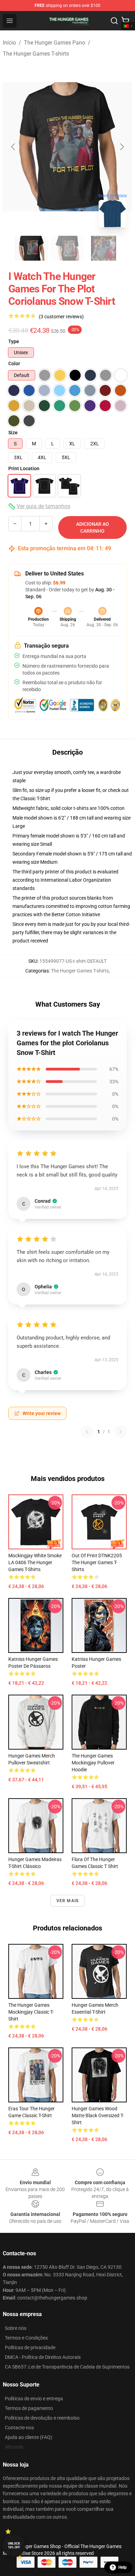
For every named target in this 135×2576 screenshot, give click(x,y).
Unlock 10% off (14, 2545)
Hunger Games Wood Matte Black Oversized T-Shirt (98, 2115)
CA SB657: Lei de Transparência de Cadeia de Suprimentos (67, 2367)
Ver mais (68, 1901)
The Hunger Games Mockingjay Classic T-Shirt (31, 2012)
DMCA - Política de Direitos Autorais (43, 2357)
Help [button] (123, 2567)
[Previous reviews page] (87, 1432)
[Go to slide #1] (31, 248)
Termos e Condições (26, 2338)
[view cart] (125, 21)
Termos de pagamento (29, 2408)
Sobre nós (16, 2328)
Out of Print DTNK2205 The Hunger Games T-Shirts (97, 1562)
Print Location (24, 468)
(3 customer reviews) (61, 317)
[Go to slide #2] (67, 248)
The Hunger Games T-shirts (36, 54)
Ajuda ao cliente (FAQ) (29, 2437)
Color (14, 364)
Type (14, 341)
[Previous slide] (13, 147)
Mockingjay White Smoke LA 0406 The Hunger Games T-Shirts (35, 1562)
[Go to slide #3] (103, 248)
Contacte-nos (19, 2428)
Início (9, 43)
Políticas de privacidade (30, 2347)
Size (13, 433)
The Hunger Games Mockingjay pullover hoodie (93, 1763)
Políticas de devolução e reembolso (42, 2418)
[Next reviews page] (120, 1432)
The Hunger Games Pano (55, 43)
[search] (114, 21)
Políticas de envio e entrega (34, 2399)
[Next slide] (121, 147)
